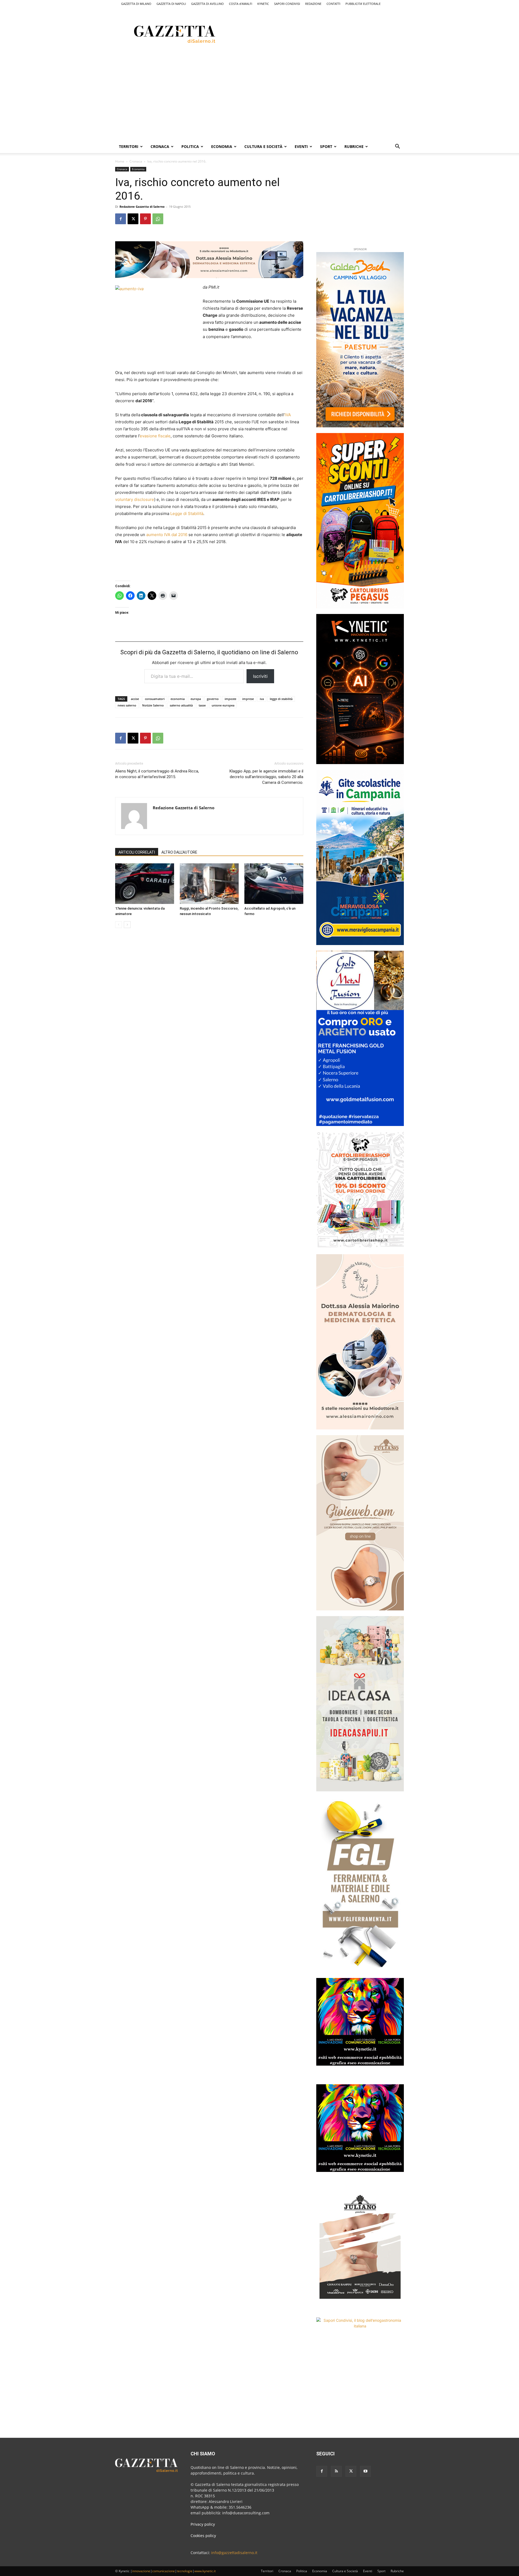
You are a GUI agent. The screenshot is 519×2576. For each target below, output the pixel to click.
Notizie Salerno (153, 705)
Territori (129, 146)
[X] (133, 219)
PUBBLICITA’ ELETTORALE (363, 4)
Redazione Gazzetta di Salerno (142, 207)
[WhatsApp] (158, 219)
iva (262, 699)
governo (213, 699)
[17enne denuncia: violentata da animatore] (145, 884)
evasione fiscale (155, 436)
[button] (397, 147)
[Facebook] (121, 219)
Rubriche (354, 146)
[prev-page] (119, 925)
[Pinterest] (145, 219)
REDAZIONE (313, 4)
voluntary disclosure (135, 499)
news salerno (127, 705)
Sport (326, 146)
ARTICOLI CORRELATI (137, 852)
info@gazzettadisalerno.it (234, 2553)
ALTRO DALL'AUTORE (179, 852)
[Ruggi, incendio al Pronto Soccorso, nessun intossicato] (209, 884)
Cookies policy (203, 2536)
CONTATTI (333, 4)
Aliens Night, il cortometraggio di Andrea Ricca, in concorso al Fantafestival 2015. (157, 774)
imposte (230, 699)
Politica (190, 146)
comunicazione (164, 2571)
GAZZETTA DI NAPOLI (171, 4)
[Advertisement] (332, 33)
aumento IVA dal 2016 (167, 535)
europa (196, 699)
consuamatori (155, 699)
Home (120, 161)
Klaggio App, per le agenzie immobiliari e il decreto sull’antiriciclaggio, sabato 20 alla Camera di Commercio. (266, 777)
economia (178, 699)
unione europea (223, 705)
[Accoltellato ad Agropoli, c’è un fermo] (274, 884)
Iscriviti (260, 676)
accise (135, 699)
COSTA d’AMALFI (241, 4)
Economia (222, 146)
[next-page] (127, 925)
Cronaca (160, 146)
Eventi (301, 146)
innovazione (141, 2571)
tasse (202, 705)
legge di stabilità (281, 699)
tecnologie (185, 2571)
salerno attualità (181, 705)
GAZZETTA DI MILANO (136, 4)
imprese (248, 699)
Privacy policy (203, 2524)
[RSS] (336, 2471)
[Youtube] (365, 2471)
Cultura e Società (263, 146)
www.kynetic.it (205, 2571)
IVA (288, 415)
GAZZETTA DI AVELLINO (207, 4)
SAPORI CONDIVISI (287, 4)
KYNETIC (263, 4)
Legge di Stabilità (187, 513)
